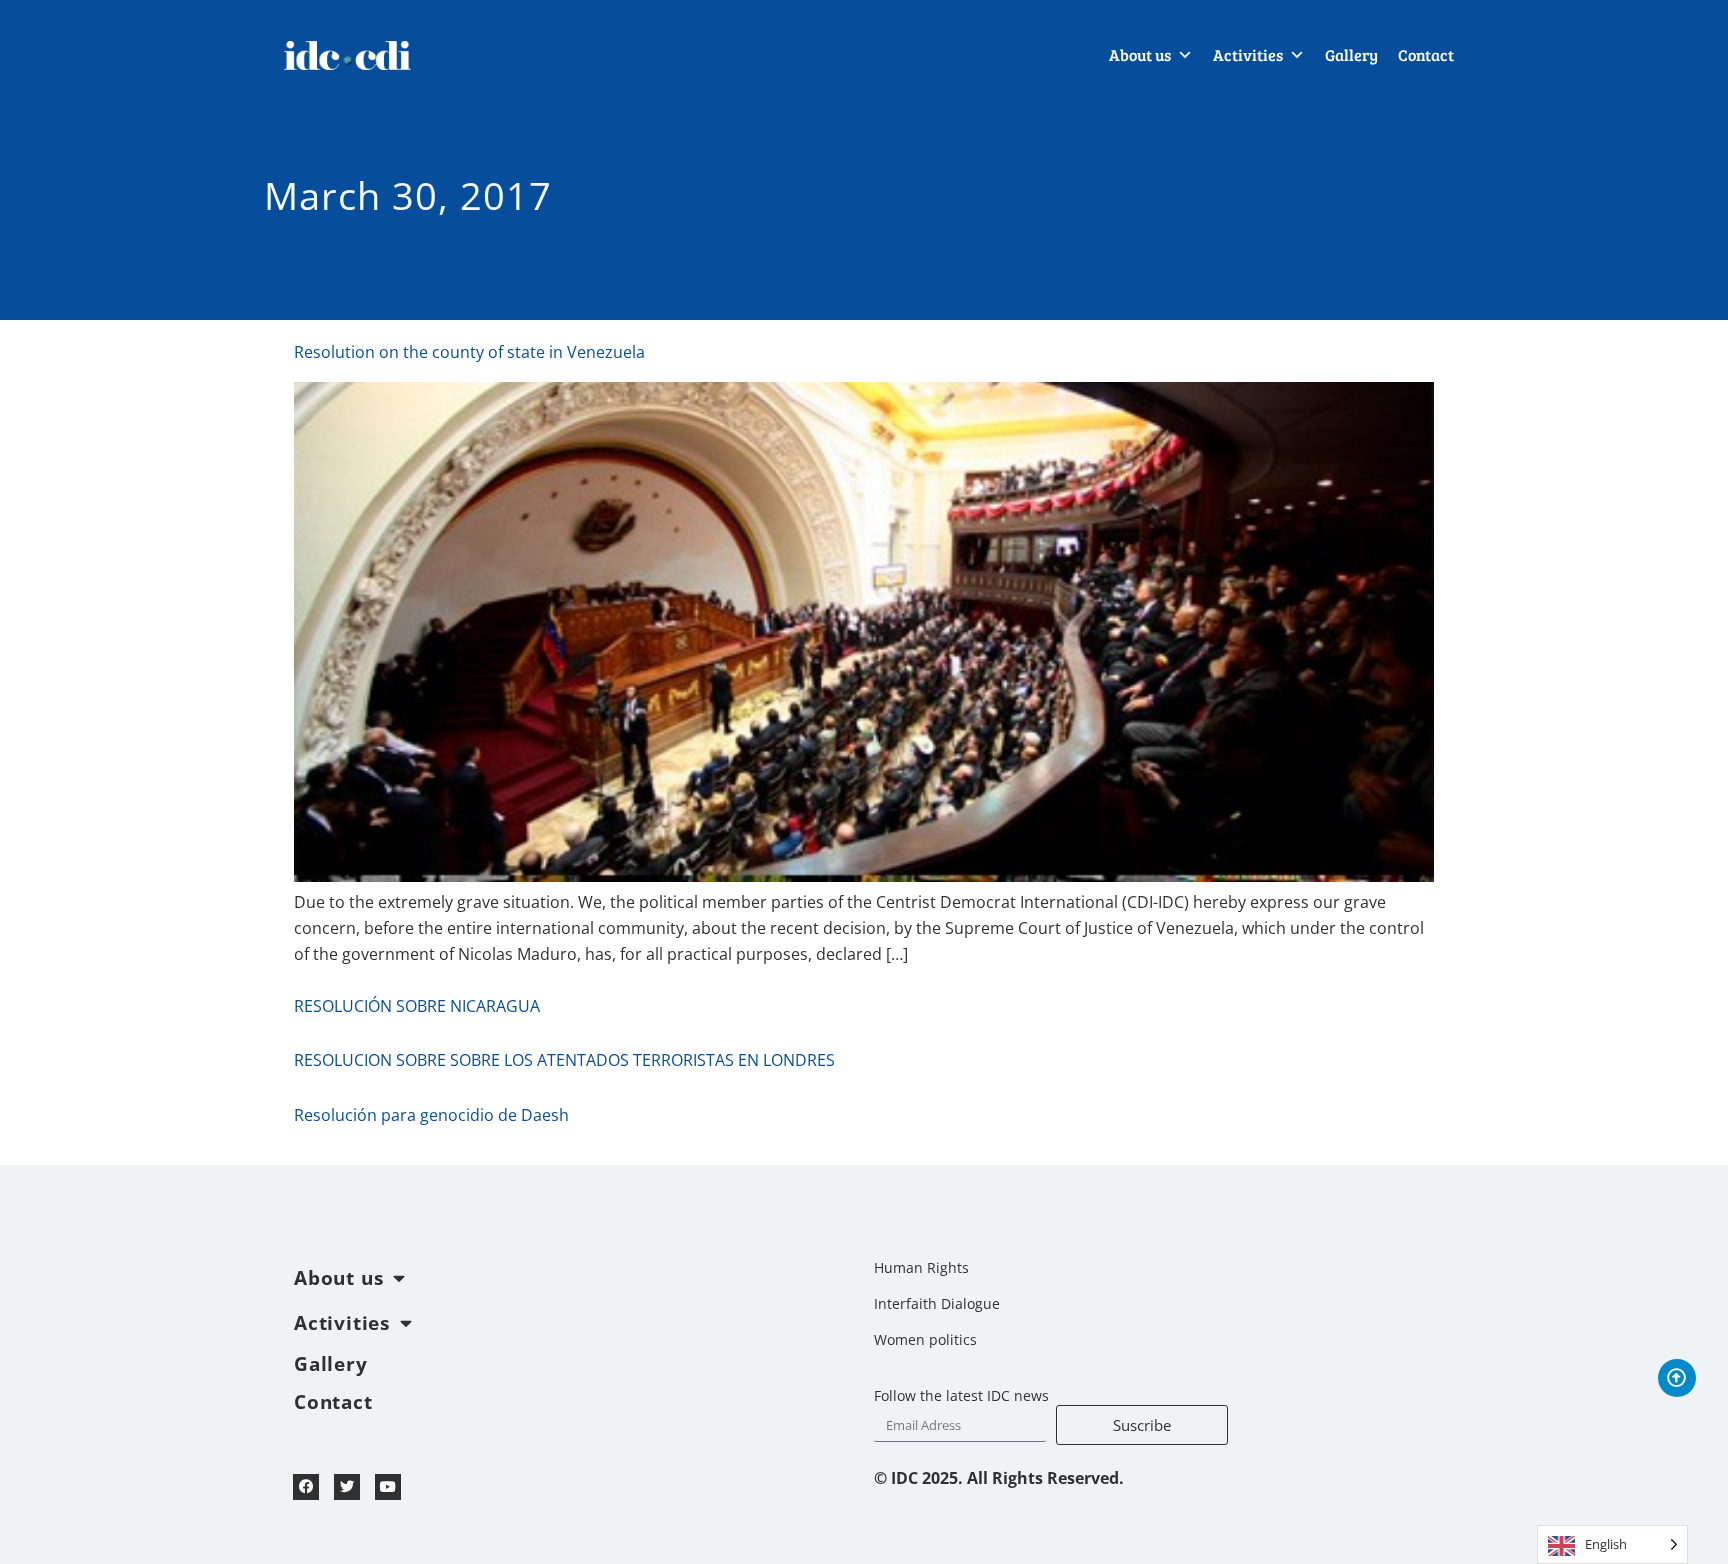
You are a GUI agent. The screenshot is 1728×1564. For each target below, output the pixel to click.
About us (1140, 54)
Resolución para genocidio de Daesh (431, 1115)
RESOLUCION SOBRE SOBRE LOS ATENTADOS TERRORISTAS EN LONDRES (564, 1060)
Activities (1248, 54)
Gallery (1351, 54)
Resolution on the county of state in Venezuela (469, 352)
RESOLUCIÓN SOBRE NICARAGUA (417, 1006)
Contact (1426, 54)
